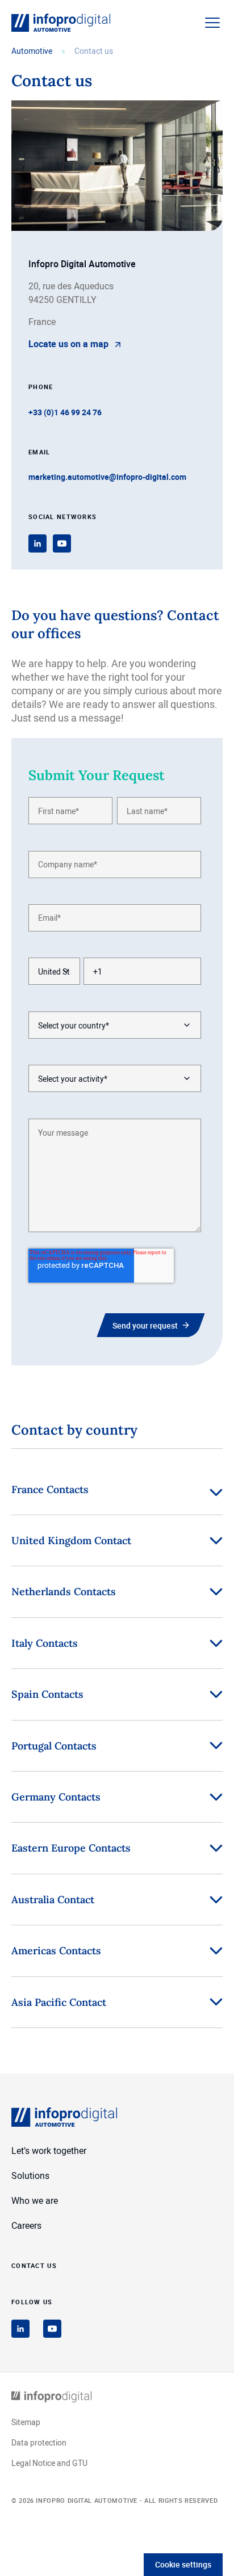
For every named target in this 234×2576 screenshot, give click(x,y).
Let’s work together (49, 2151)
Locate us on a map (68, 344)
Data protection (39, 2442)
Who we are (35, 2200)
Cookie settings (183, 2564)
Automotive (32, 51)
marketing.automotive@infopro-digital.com (107, 477)
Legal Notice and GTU (49, 2463)
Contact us (34, 2265)
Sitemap (26, 2422)
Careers (26, 2225)
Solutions (30, 2176)
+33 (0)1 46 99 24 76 (65, 412)
